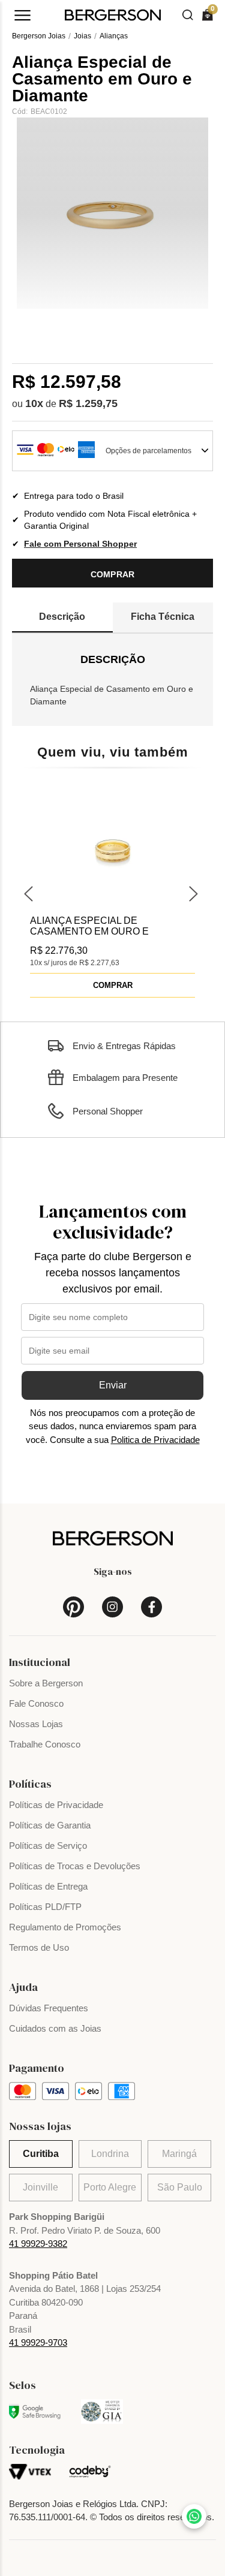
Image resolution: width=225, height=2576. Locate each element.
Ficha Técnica (163, 617)
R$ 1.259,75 (88, 403)
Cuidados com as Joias (55, 2028)
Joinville (40, 2187)
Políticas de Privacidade (56, 1805)
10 (34, 403)
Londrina (110, 2154)
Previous (30, 892)
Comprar (113, 574)
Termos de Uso (39, 1947)
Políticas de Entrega (48, 1886)
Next (195, 892)
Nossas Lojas (36, 1724)
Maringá (179, 2154)
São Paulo (180, 2187)
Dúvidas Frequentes (49, 2008)
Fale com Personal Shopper (80, 544)
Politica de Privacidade (155, 1440)
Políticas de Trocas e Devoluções (75, 1866)
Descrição (62, 617)
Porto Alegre (110, 2187)
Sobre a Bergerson (46, 1683)
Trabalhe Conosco (45, 1744)
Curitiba (41, 2154)
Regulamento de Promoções (65, 1927)
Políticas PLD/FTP (45, 1907)
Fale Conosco (36, 1703)
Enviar (113, 1385)
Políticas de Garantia (50, 1825)
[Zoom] (112, 213)
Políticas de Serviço (48, 1846)
